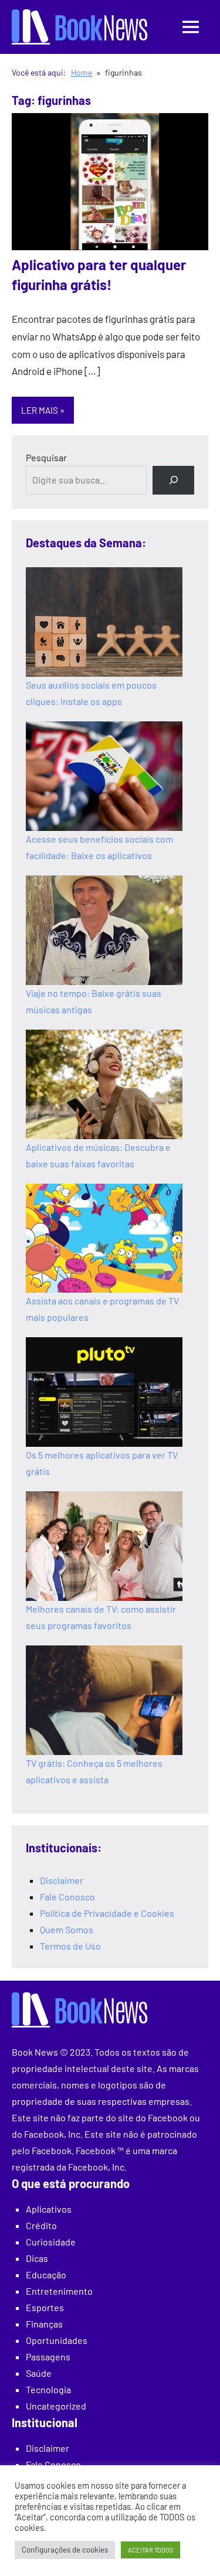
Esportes (45, 2307)
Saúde (39, 2373)
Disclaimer (62, 1880)
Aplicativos (49, 2209)
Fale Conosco (67, 1897)
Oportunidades (57, 2340)
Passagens (48, 2357)
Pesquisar (46, 457)
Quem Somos (67, 1929)
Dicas (37, 2258)
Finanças (44, 2324)
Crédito (41, 2225)
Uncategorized (56, 2406)
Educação (46, 2275)
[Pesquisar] (173, 480)
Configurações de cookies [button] (65, 2550)
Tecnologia (48, 2389)
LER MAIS (40, 410)
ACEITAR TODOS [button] (150, 2550)
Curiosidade (51, 2242)
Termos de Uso (70, 1946)
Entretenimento (59, 2291)
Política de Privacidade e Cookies (107, 1913)
